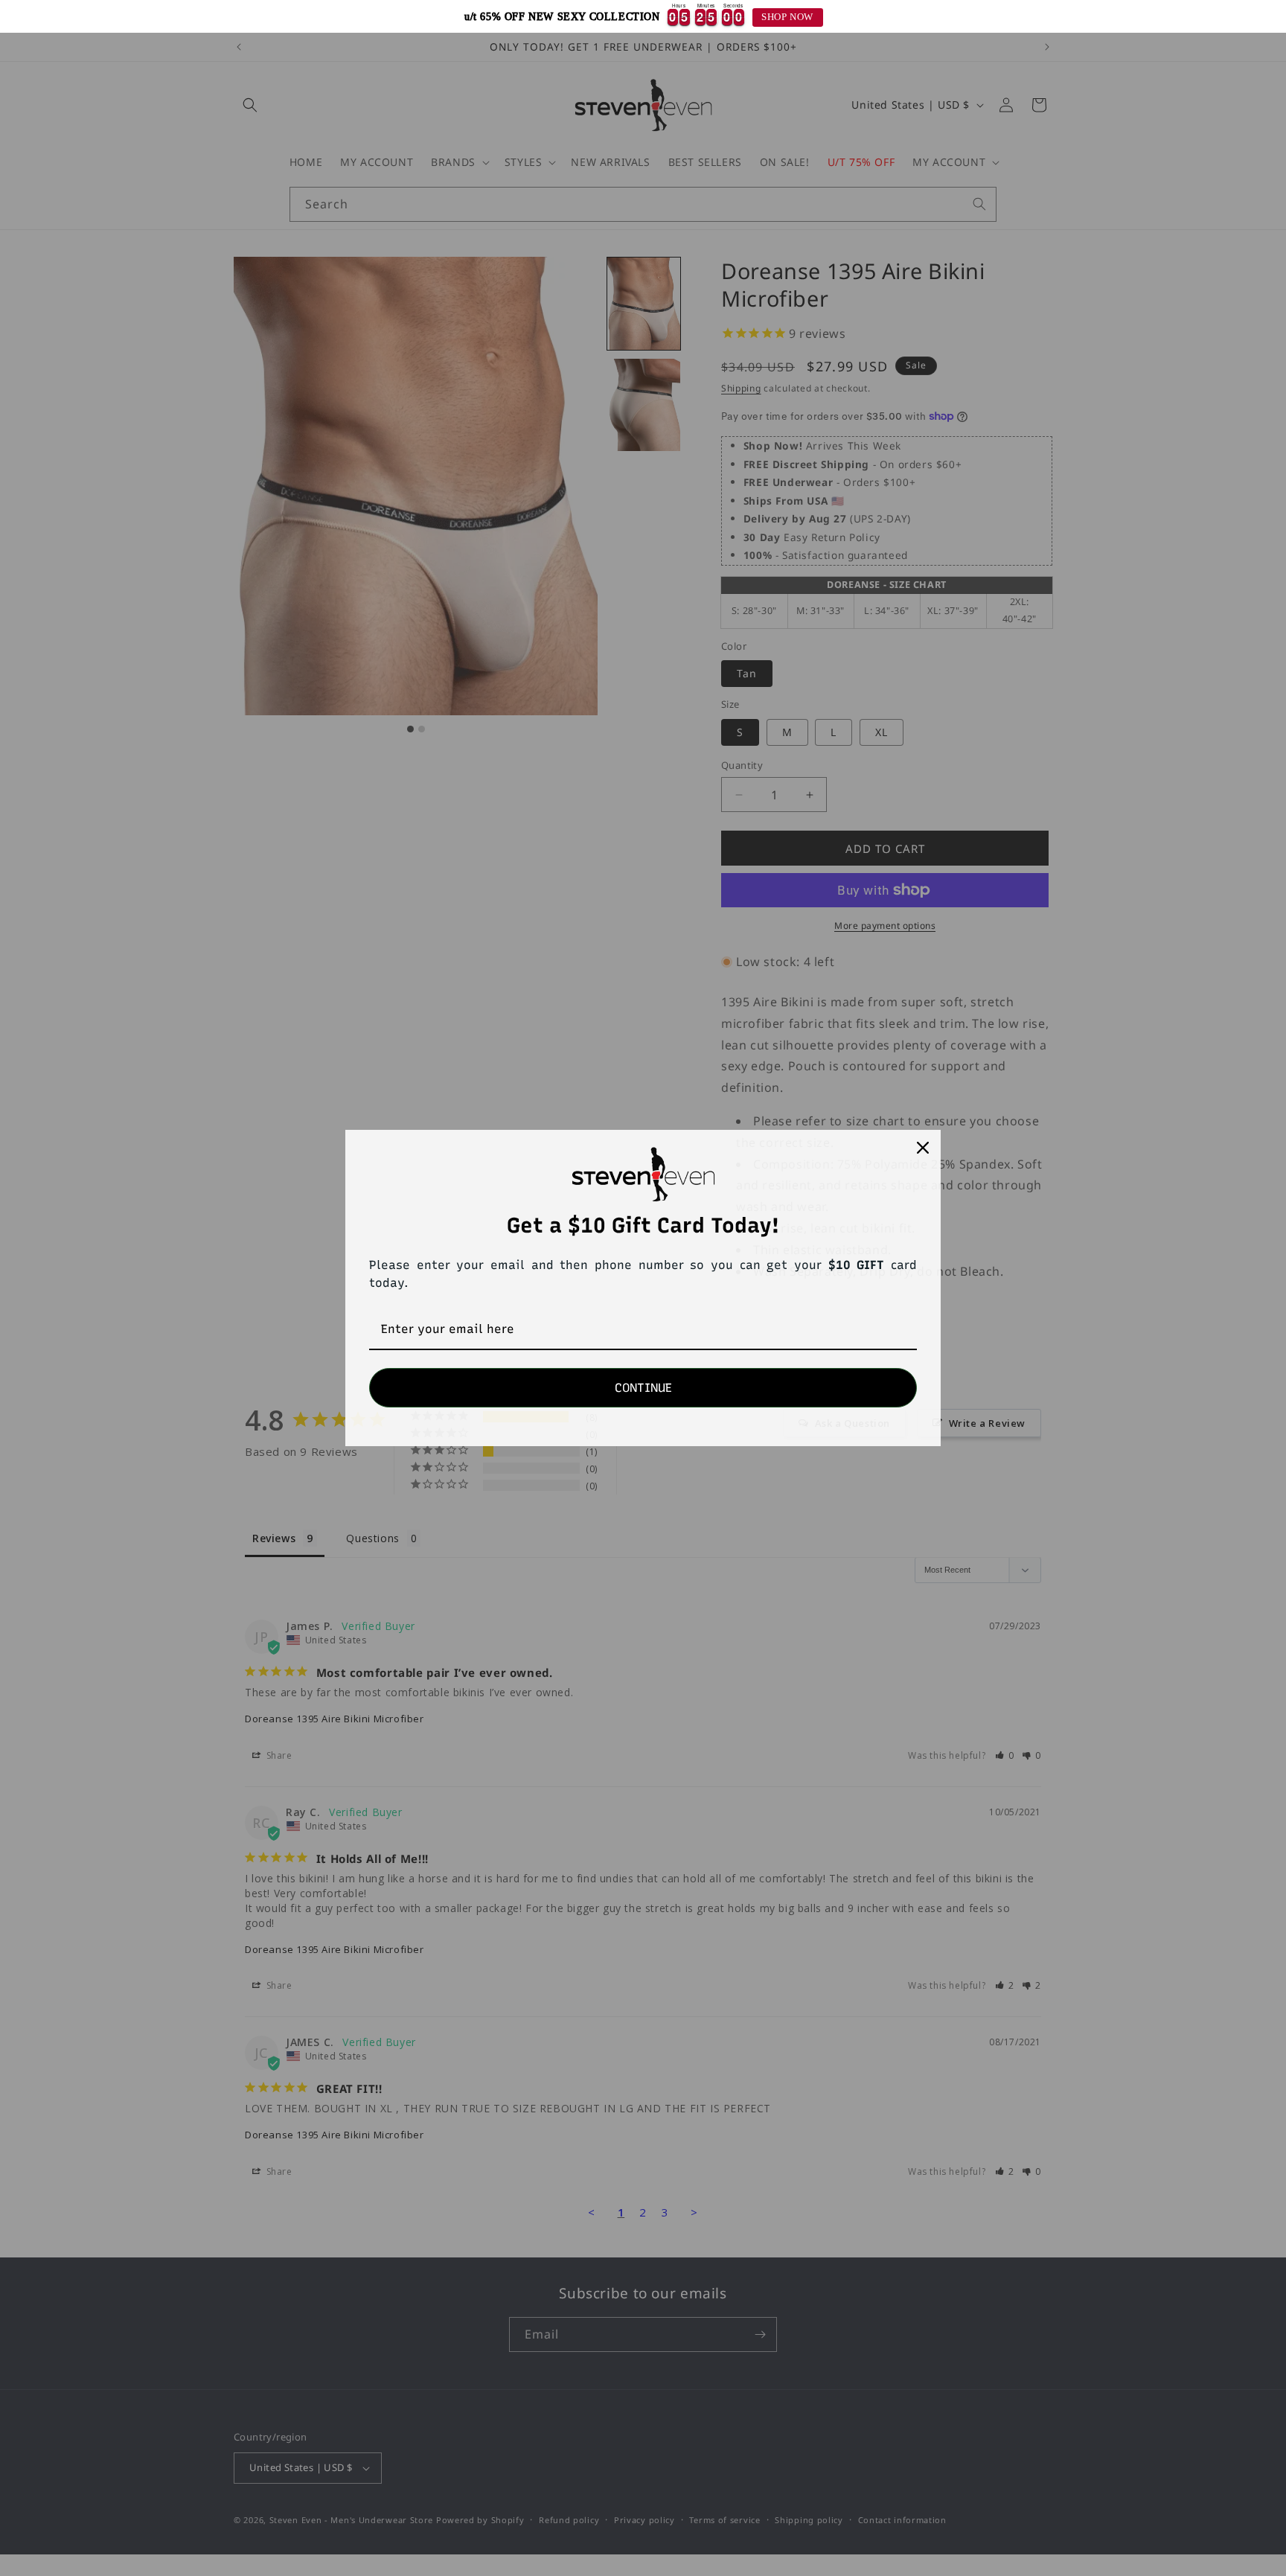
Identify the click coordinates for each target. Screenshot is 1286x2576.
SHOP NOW (787, 17)
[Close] (923, 1148)
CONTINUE (643, 1388)
